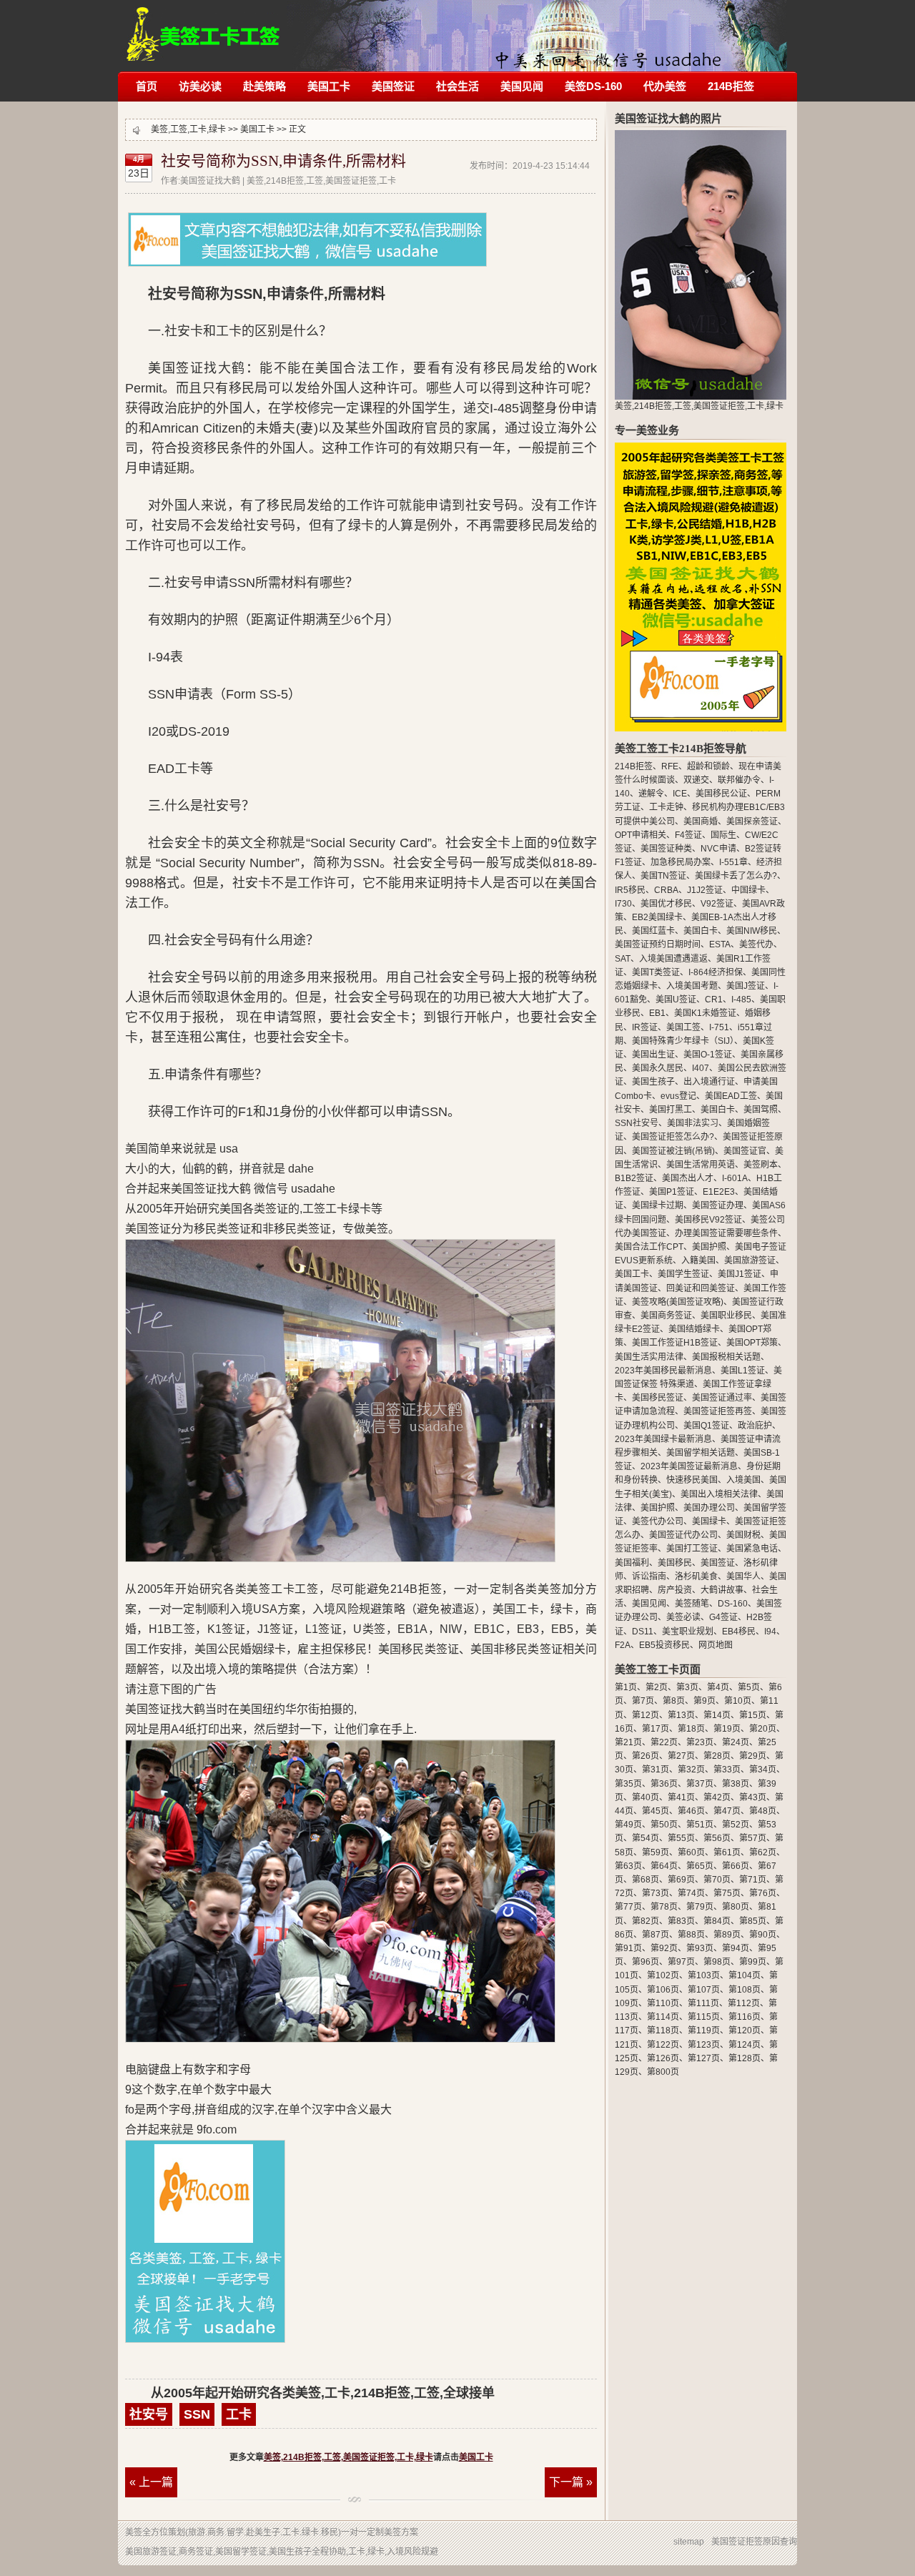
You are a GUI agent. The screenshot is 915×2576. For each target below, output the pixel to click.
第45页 (656, 1811)
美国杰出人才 (688, 1178)
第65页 (700, 1866)
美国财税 (743, 1535)
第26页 (646, 1756)
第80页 (736, 1907)
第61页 (727, 1852)
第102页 (663, 1975)
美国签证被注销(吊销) (673, 1151)
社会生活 (457, 86)
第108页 (745, 1990)
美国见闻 (522, 86)
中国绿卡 (748, 890)
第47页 (727, 1811)
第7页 (643, 1701)
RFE (670, 766)
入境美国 (743, 1480)
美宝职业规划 (688, 1632)
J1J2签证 (705, 890)
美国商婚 (701, 821)
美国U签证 (676, 1000)
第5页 (749, 1687)
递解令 (651, 794)
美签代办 (756, 944)
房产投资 (675, 1590)
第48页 (763, 1811)
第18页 (691, 1729)
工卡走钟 (666, 807)
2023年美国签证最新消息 (689, 1466)
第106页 (663, 1990)
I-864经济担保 (716, 972)
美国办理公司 (709, 1508)
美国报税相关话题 (726, 1357)
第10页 (738, 1701)
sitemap (689, 2542)
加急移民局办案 (681, 862)
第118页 (663, 2030)
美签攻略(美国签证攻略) (678, 1302)
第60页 (691, 1852)
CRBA (666, 890)
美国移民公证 (721, 794)
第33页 (727, 1770)
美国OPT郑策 (752, 1343)
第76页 (763, 1893)
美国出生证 (653, 1055)
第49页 (628, 1825)
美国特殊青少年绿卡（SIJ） (683, 1041)
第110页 (663, 2003)
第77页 (628, 1907)
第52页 (736, 1825)
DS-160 (733, 1604)
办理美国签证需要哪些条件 (726, 1233)
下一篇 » (571, 2482)
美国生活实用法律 (649, 1357)
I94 (770, 1632)
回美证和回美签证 (701, 1288)
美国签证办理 (718, 1205)
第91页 (628, 1948)
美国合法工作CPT (649, 1247)
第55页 (681, 1838)
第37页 (700, 1784)
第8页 (674, 1701)
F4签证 (688, 835)
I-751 (719, 1027)
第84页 (717, 1921)
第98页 (717, 1962)
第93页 (700, 1948)
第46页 (691, 1811)
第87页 (656, 1935)
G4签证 (723, 1617)
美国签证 (393, 86)
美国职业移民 (726, 1316)
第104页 (745, 1975)
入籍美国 (698, 1260)
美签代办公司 (658, 1521)
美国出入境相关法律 (719, 1494)
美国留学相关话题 (701, 1453)
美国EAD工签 (731, 1096)
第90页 (763, 1935)
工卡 (239, 2414)
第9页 (704, 1701)
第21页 (628, 1742)
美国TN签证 (663, 876)
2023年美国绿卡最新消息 (663, 1439)
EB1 (657, 1013)
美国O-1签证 (708, 1055)
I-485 (741, 1000)
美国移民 (675, 1563)
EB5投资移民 (664, 1645)
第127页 (704, 2058)
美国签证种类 (666, 849)
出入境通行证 (709, 1082)
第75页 (727, 1893)
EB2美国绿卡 (657, 917)
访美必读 (200, 86)
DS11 (643, 1632)
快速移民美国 (692, 1480)
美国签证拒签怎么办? (673, 1137)
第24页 (736, 1742)
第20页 (763, 1729)
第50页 (664, 1825)
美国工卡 (329, 86)
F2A (623, 1645)
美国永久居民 (658, 1068)
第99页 (753, 1962)
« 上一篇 (151, 2482)
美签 (134, 2532)
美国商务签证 (666, 1316)
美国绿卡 (709, 1521)
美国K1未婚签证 (705, 1013)
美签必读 (683, 1617)
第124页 (745, 2045)
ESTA (720, 944)
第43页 (753, 1797)
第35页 (628, 1784)
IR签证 (645, 1027)
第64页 (664, 1866)
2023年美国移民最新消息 (663, 1371)
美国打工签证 (692, 1549)
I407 (701, 1068)
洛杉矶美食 (696, 1576)
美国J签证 (746, 986)
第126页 (663, 2058)
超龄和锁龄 (708, 766)
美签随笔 (692, 1604)
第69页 (681, 1880)
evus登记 (678, 1096)
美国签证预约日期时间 (658, 944)
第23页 (700, 1742)
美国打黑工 (671, 1110)
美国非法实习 (693, 1123)
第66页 (736, 1866)
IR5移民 (630, 890)
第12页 (646, 1715)
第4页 (718, 1687)
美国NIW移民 (752, 931)
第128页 (745, 2058)
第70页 (717, 1880)
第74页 (691, 1893)
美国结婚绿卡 (694, 1329)
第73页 (656, 1893)
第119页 (704, 2030)
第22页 (664, 1742)
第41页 (681, 1797)
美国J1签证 (740, 1274)
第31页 (656, 1770)
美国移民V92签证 (708, 1220)
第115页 (704, 2017)
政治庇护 (755, 1426)
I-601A (735, 1178)
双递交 (696, 780)
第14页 (717, 1715)
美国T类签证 (656, 972)
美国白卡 (701, 931)
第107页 (704, 1990)
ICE (680, 794)
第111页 (703, 2003)
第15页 (753, 1715)
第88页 (691, 1935)
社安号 (149, 2414)
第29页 (753, 1756)
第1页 (626, 1687)
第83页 (681, 1921)
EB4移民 (739, 1632)
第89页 (727, 1935)
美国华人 (743, 1576)
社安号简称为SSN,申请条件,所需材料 (283, 161)
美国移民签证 (658, 1398)
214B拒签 (731, 86)
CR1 (714, 1000)
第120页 (745, 2030)
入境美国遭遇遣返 (673, 959)
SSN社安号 (637, 1123)
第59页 (656, 1852)
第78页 (664, 1907)
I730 (623, 904)
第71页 (753, 1880)
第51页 (700, 1825)
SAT (623, 959)
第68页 (646, 1880)
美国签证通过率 (722, 1398)
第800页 (663, 2072)
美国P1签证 (672, 1192)
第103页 (704, 1975)
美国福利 (632, 1563)
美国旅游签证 (750, 1260)
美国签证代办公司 (683, 1535)
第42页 (717, 1797)
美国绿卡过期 (658, 1205)
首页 (147, 86)
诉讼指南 (649, 1576)
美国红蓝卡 (653, 931)
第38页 (736, 1784)
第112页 (744, 2003)
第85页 (753, 1921)
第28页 (717, 1756)
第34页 (763, 1770)
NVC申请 (718, 849)
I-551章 (733, 862)
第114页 (663, 2017)
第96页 (646, 1962)
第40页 (646, 1797)
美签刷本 (761, 1165)
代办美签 (665, 86)
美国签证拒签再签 (718, 1411)
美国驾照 (761, 1110)
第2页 (657, 1687)
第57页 (753, 1838)
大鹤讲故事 (722, 1590)
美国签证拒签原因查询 (754, 2542)
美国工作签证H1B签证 (675, 1343)
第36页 (664, 1784)
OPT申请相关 (640, 835)
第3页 (687, 1687)
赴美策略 (264, 86)
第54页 (646, 1838)
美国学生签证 (683, 1274)
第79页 (700, 1907)
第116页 (745, 2017)
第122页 (663, 2045)
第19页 (727, 1729)
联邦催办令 (739, 780)
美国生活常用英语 (701, 1165)
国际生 (723, 835)
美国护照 (709, 1247)
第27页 (681, 1756)
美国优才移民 (666, 904)
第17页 (656, 1729)
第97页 (681, 1962)
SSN (197, 2414)
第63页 (628, 1866)
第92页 (664, 1948)
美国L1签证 (743, 1371)
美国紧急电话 (752, 1549)
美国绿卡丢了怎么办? (736, 876)
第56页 (717, 1838)
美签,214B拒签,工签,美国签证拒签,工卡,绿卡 (203, 27)
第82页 (646, 1921)
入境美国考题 (692, 986)
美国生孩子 (653, 1082)
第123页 (704, 2045)
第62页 (763, 1852)
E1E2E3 (719, 1192)
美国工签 (683, 1027)
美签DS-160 (593, 86)
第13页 (681, 1715)
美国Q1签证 (706, 1426)
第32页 (691, 1770)
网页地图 (716, 1645)
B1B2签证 (634, 1178)
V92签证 (717, 904)
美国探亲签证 (752, 821)
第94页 (736, 1948)
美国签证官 (745, 1151)
